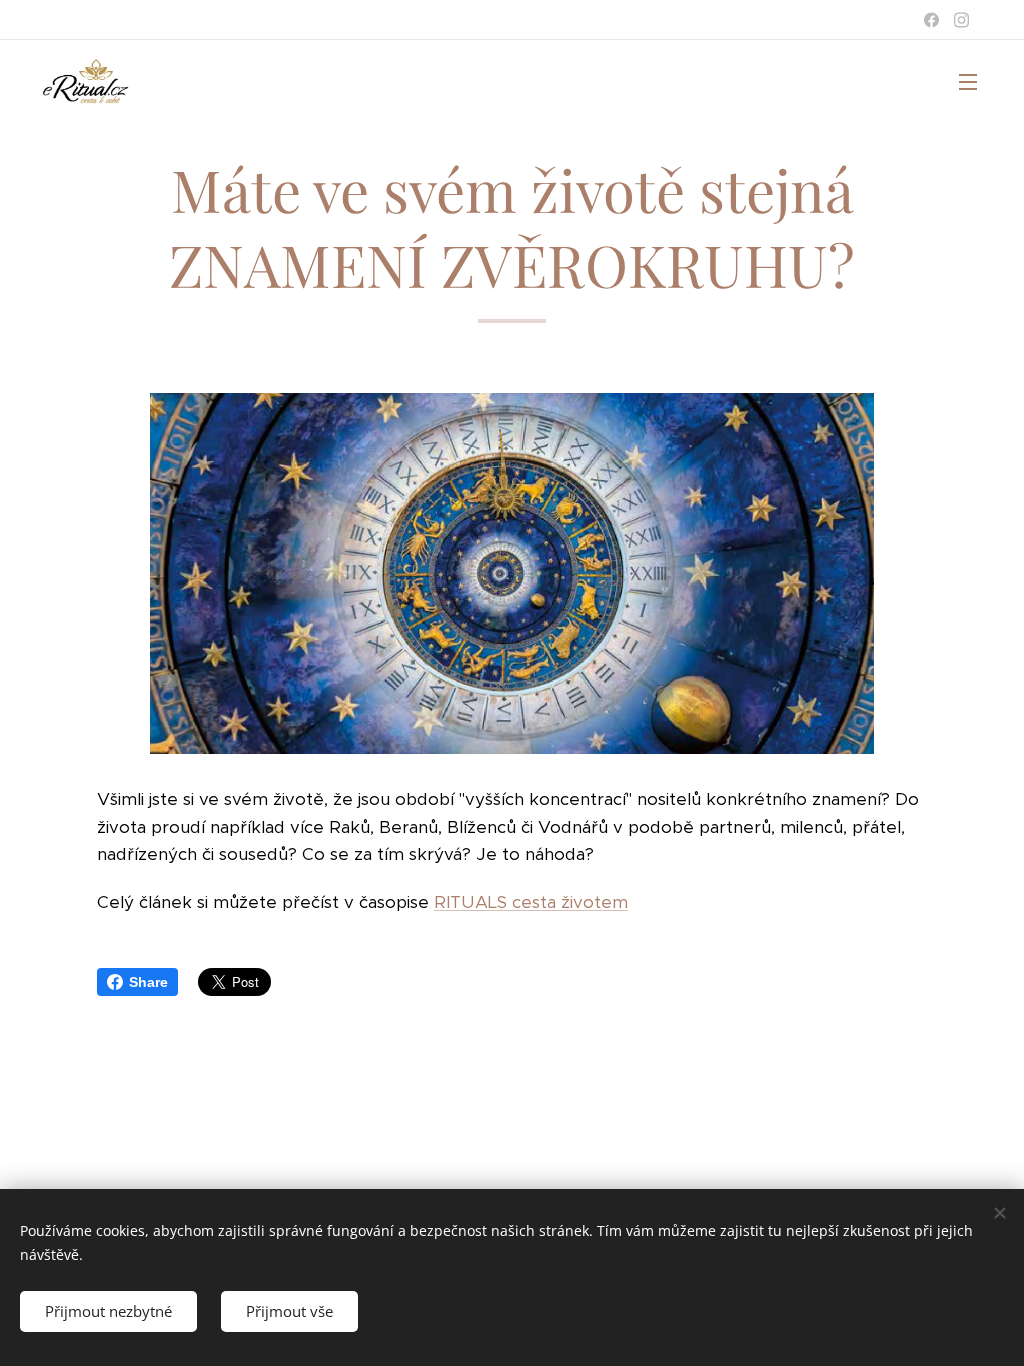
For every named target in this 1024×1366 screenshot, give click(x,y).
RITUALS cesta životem (531, 902)
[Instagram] (961, 20)
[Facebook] (931, 20)
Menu (974, 81)
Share (148, 982)
